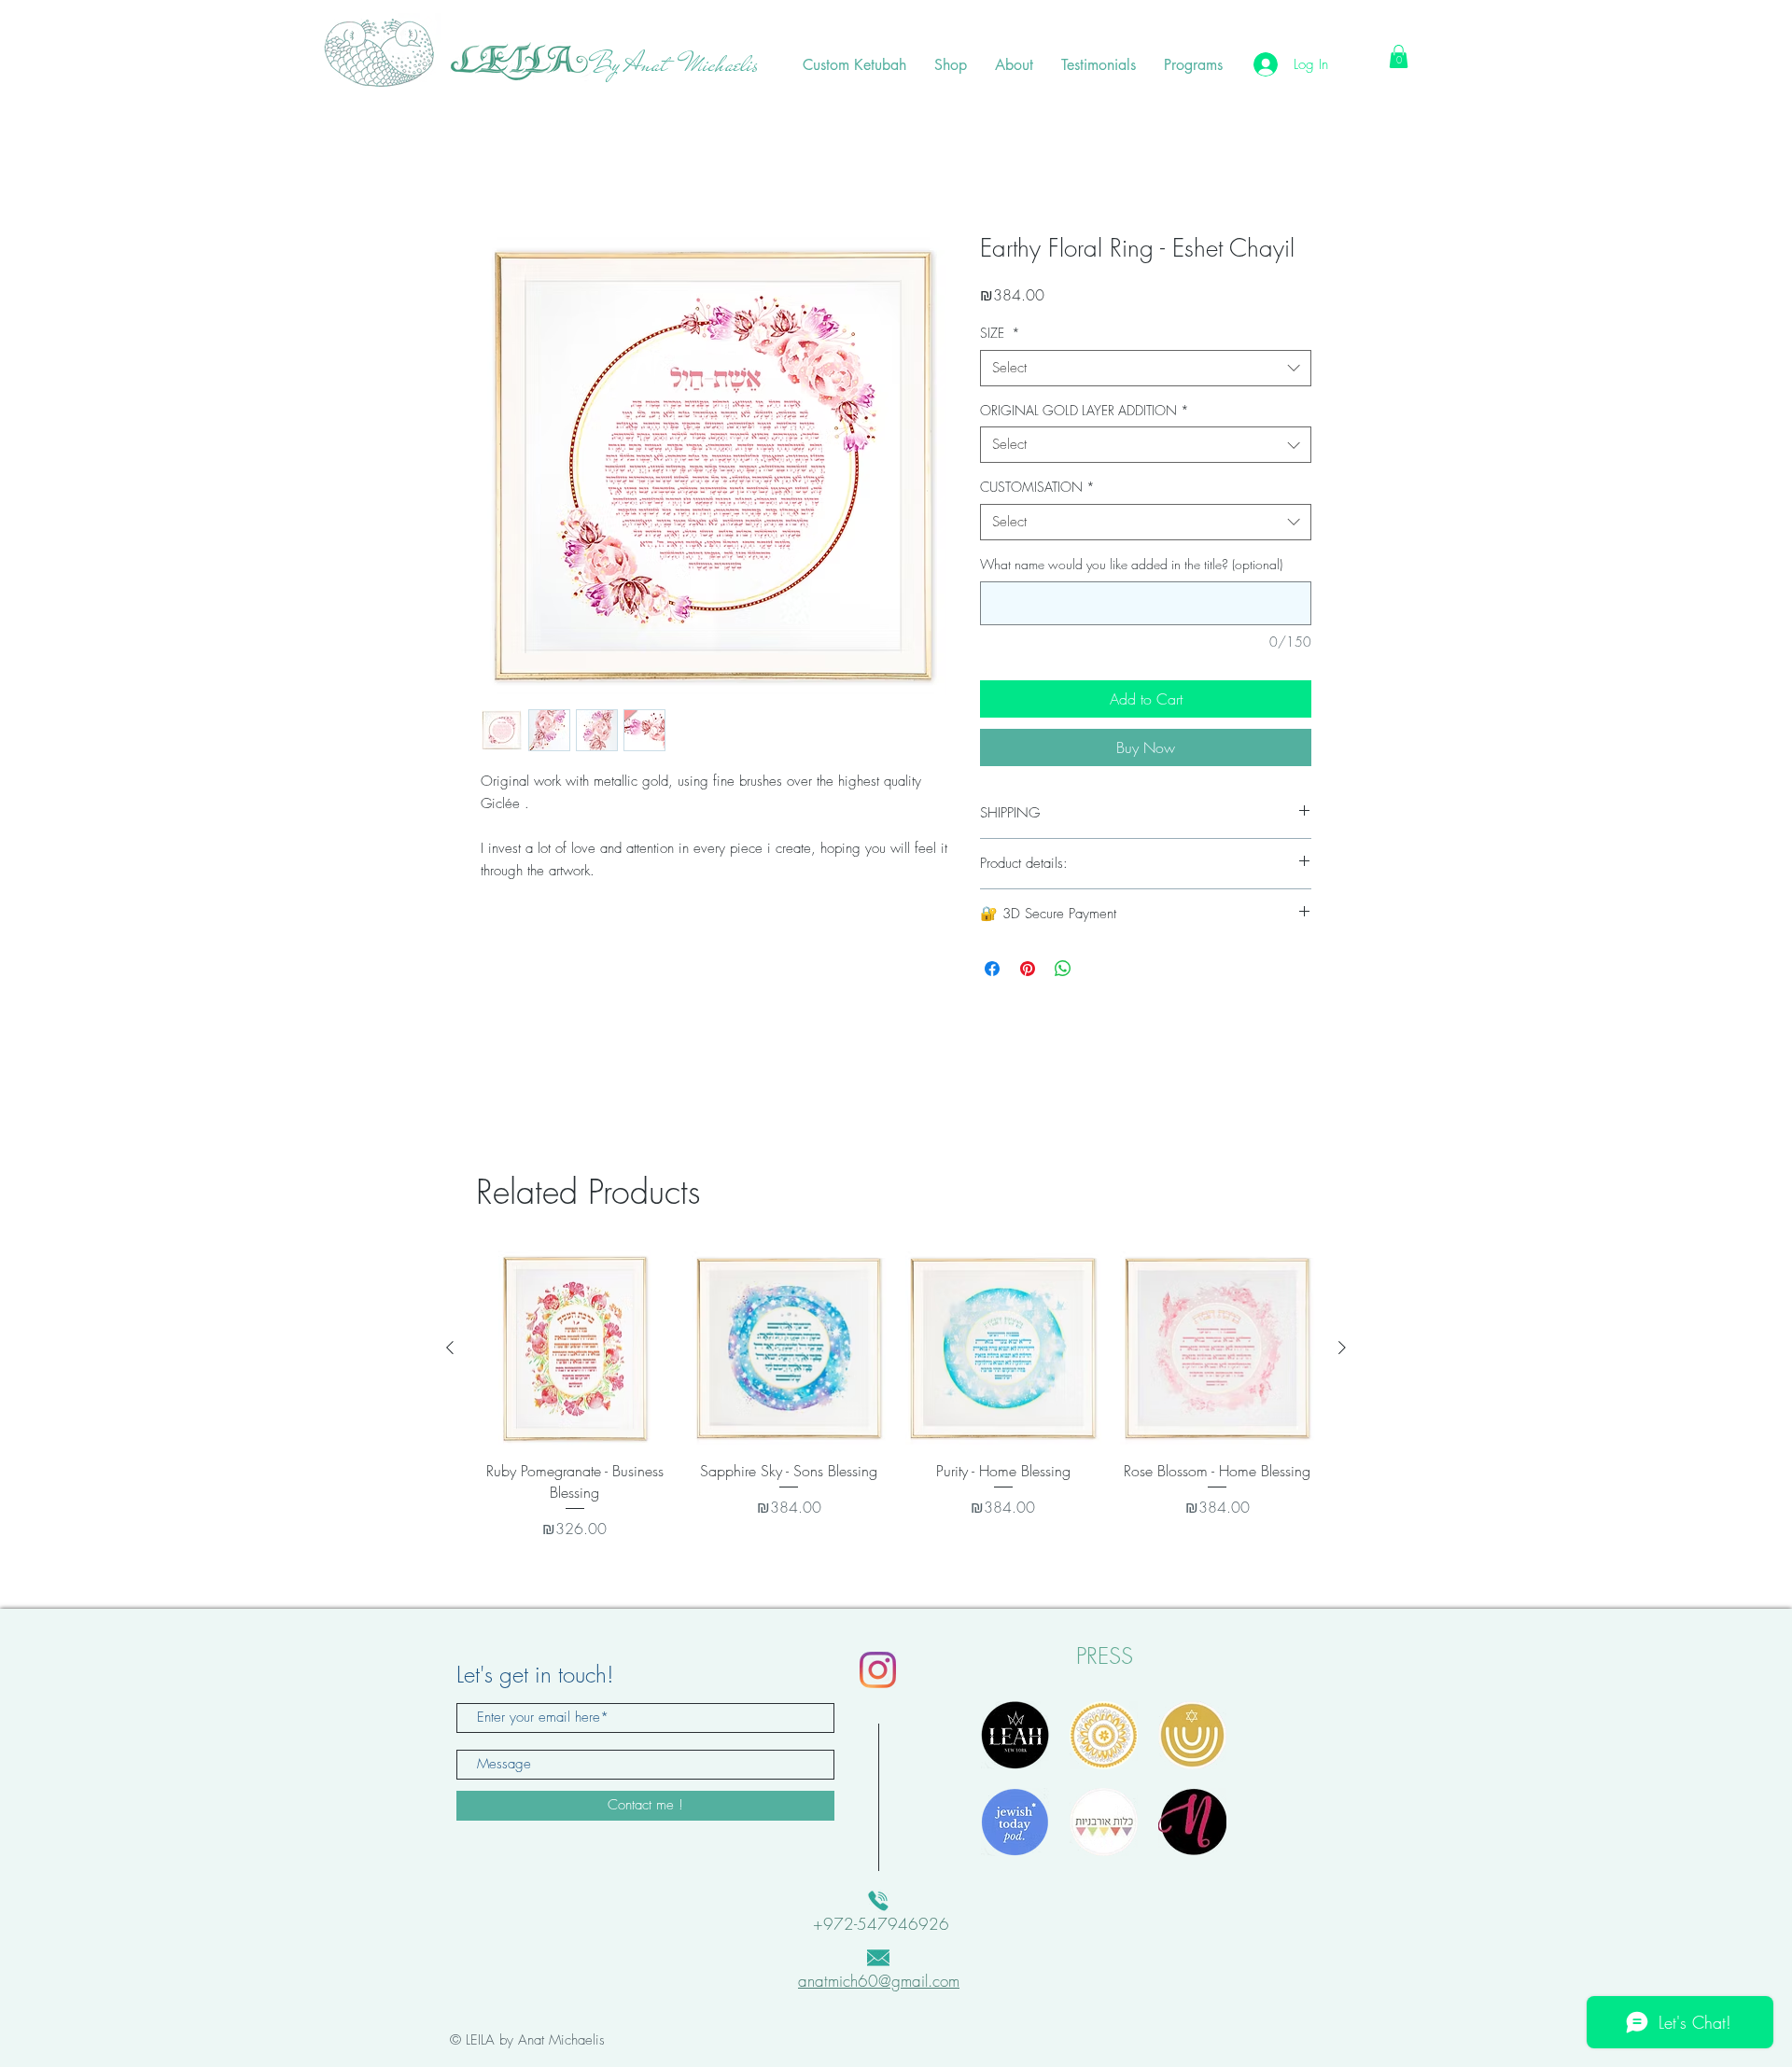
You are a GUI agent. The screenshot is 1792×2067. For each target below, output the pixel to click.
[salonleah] (1015, 1737)
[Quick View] (575, 1350)
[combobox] (1146, 370)
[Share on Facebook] (992, 971)
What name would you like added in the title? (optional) (1131, 566)
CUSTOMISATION (1037, 489)
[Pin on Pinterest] (1028, 971)
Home (499, 169)
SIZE (1000, 335)
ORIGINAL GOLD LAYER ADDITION (1085, 412)
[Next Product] (1342, 1349)
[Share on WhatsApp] (1063, 971)
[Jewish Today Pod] (1015, 1824)
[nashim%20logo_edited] (1192, 1824)
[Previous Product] (450, 1349)
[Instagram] (878, 1672)
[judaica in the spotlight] (1192, 1737)
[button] (1399, 56)
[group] (896, 1397)
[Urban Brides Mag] (1104, 1824)
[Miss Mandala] (1104, 1737)
